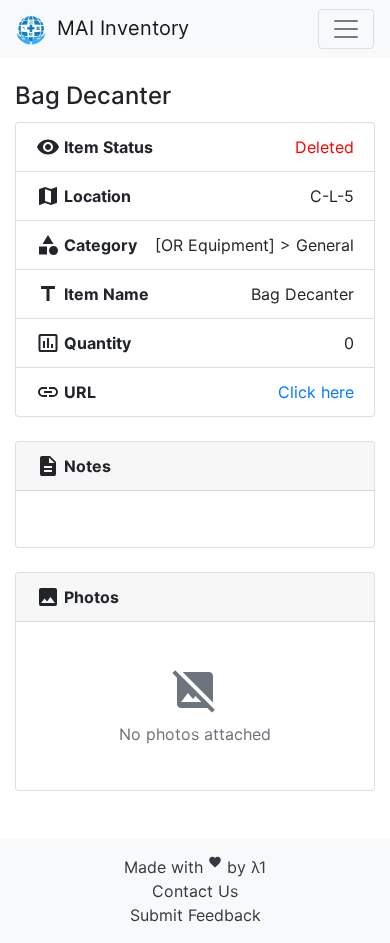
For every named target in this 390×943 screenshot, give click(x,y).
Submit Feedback (195, 915)
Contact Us (195, 891)
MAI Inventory (120, 28)
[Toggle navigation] (346, 29)
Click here (316, 392)
